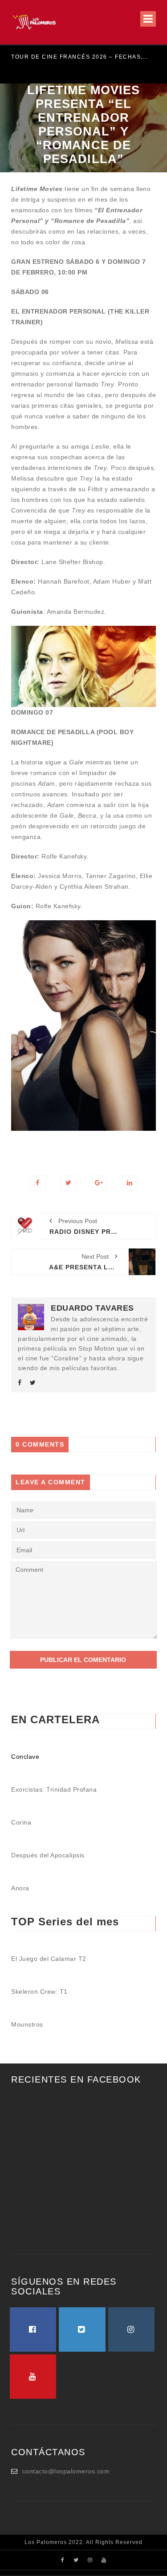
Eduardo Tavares (92, 1308)
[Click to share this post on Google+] (99, 1183)
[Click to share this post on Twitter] (68, 1183)
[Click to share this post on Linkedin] (130, 1183)
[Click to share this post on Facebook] (38, 1183)
